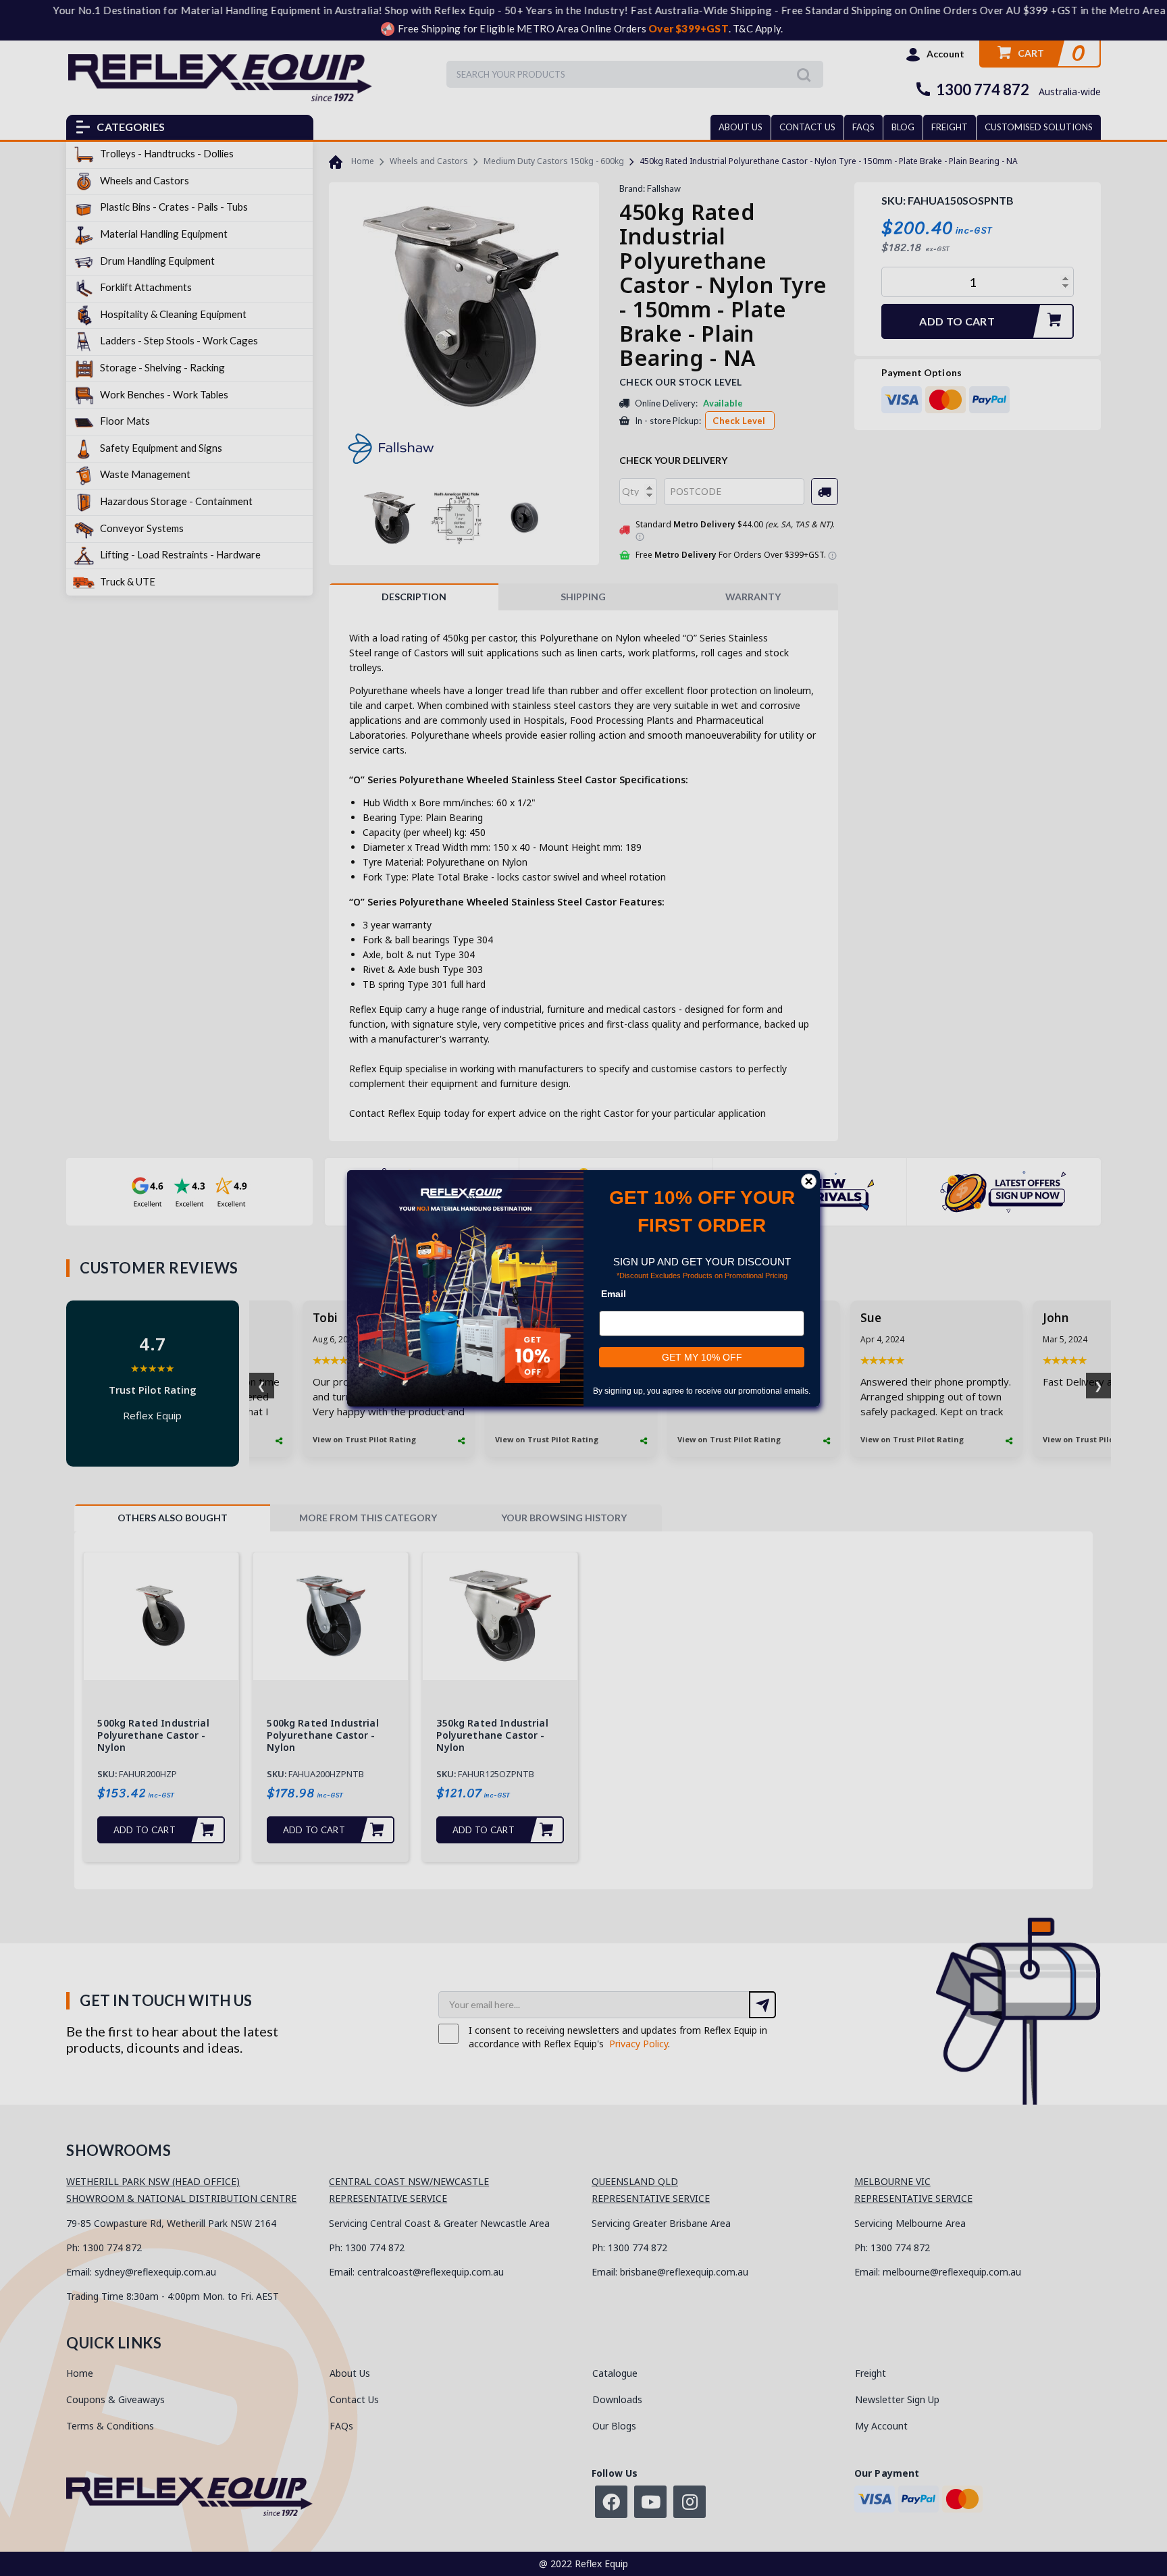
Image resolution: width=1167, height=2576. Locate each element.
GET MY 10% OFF (702, 1357)
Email (614, 1294)
